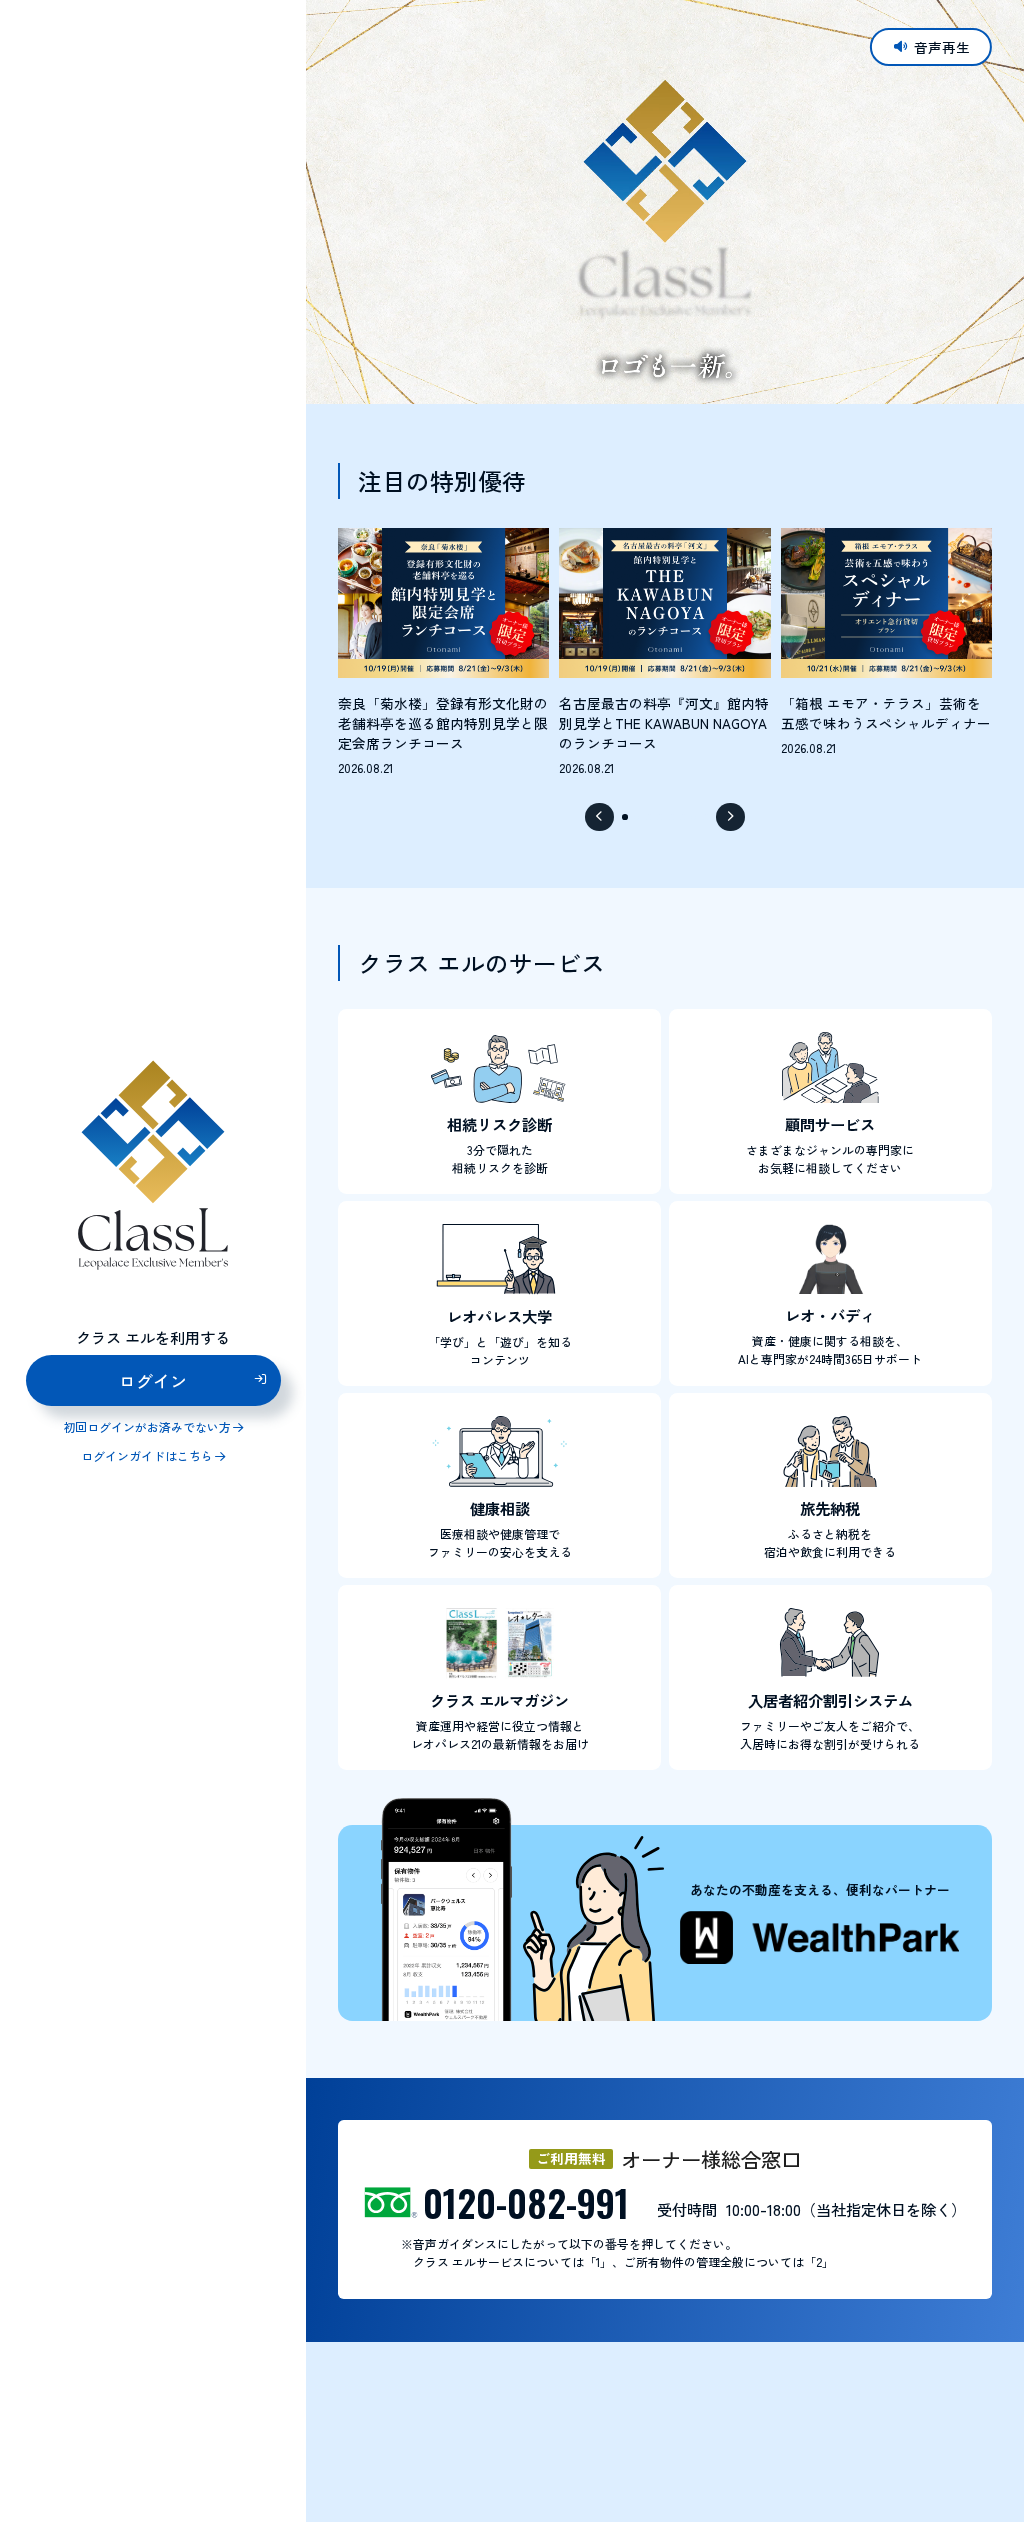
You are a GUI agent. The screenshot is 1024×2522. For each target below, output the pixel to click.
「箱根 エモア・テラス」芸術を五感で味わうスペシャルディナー (886, 713)
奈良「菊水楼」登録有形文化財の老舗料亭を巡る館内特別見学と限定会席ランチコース (443, 723)
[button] (599, 817)
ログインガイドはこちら (147, 1456)
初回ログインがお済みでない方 (147, 1427)
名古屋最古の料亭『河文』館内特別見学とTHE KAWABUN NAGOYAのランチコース (664, 723)
